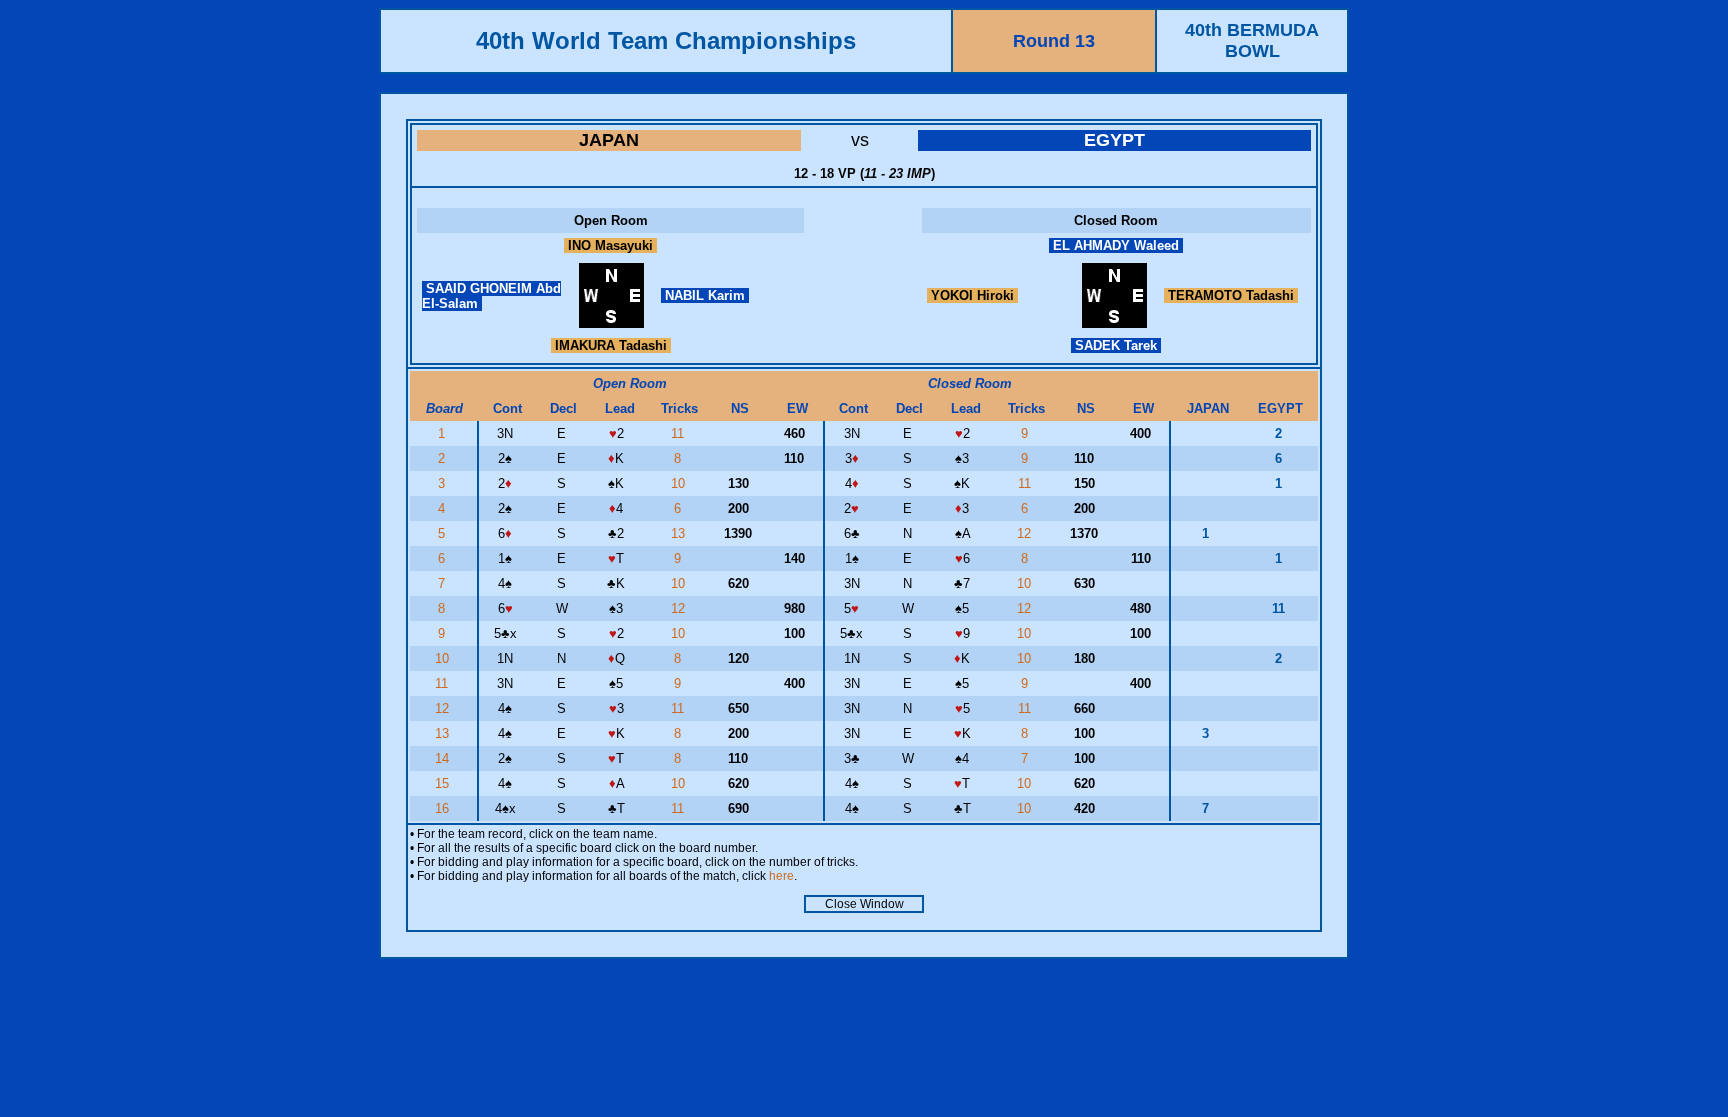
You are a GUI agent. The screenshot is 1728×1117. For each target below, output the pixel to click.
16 (444, 808)
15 (444, 783)
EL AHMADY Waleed (1116, 245)
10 (680, 483)
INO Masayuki (610, 245)
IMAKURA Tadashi (611, 345)
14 (444, 758)
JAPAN (609, 140)
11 (679, 433)
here (781, 876)
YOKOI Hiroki (972, 295)
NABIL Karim (705, 295)
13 (680, 533)
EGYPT (1114, 140)
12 (1026, 533)
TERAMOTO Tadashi (1231, 295)
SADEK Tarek (1116, 345)
